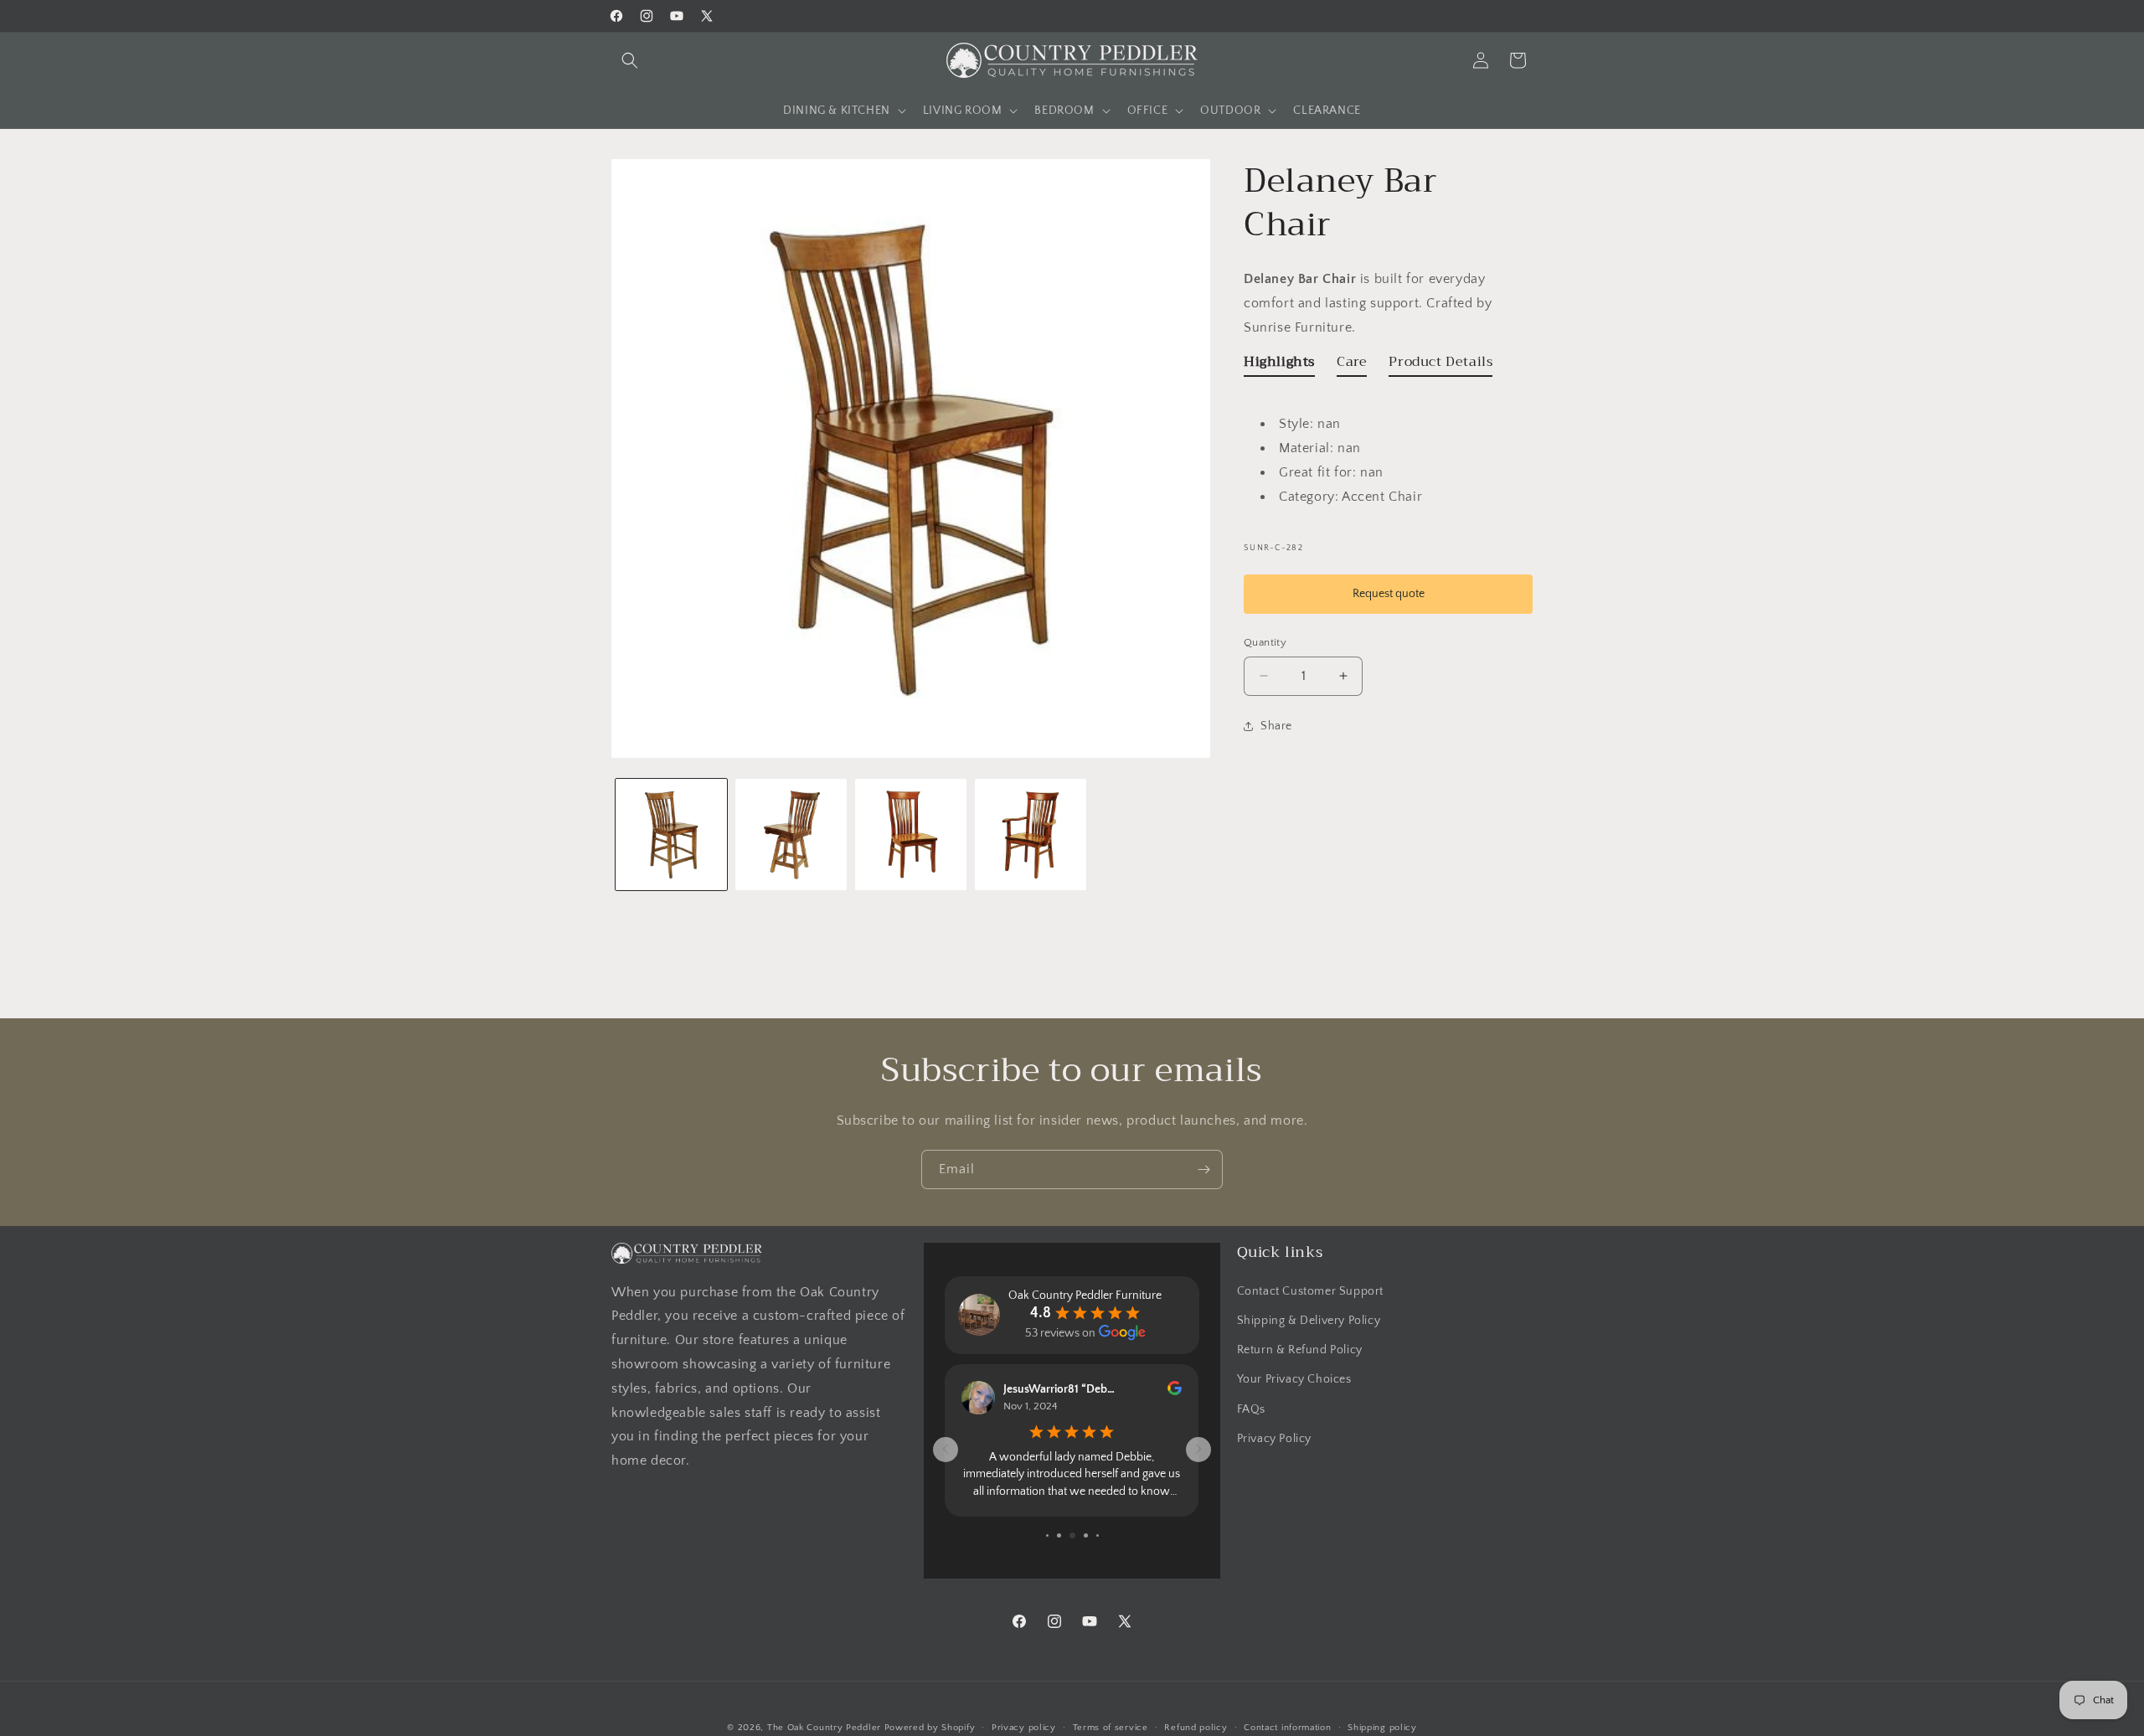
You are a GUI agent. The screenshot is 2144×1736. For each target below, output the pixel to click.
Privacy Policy (1274, 1439)
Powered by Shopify (930, 1728)
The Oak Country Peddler (824, 1728)
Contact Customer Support (1310, 1291)
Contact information (1287, 1727)
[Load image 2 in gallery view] (791, 835)
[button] (630, 60)
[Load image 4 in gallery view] (1031, 835)
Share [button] (1276, 726)
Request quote (1389, 593)
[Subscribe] (1203, 1169)
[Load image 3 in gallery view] (911, 835)
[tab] (1279, 365)
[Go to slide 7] (1086, 1535)
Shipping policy (1382, 1727)
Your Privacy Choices (1294, 1380)
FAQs (1251, 1409)
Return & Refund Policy (1300, 1350)
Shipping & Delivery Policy (1309, 1321)
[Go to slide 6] (1072, 1535)
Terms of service (1111, 1727)
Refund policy (1196, 1727)
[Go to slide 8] (1098, 1535)
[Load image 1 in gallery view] (671, 835)
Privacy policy (1024, 1727)
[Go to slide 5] (1059, 1535)
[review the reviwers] (1175, 1392)
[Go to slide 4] (1047, 1535)
